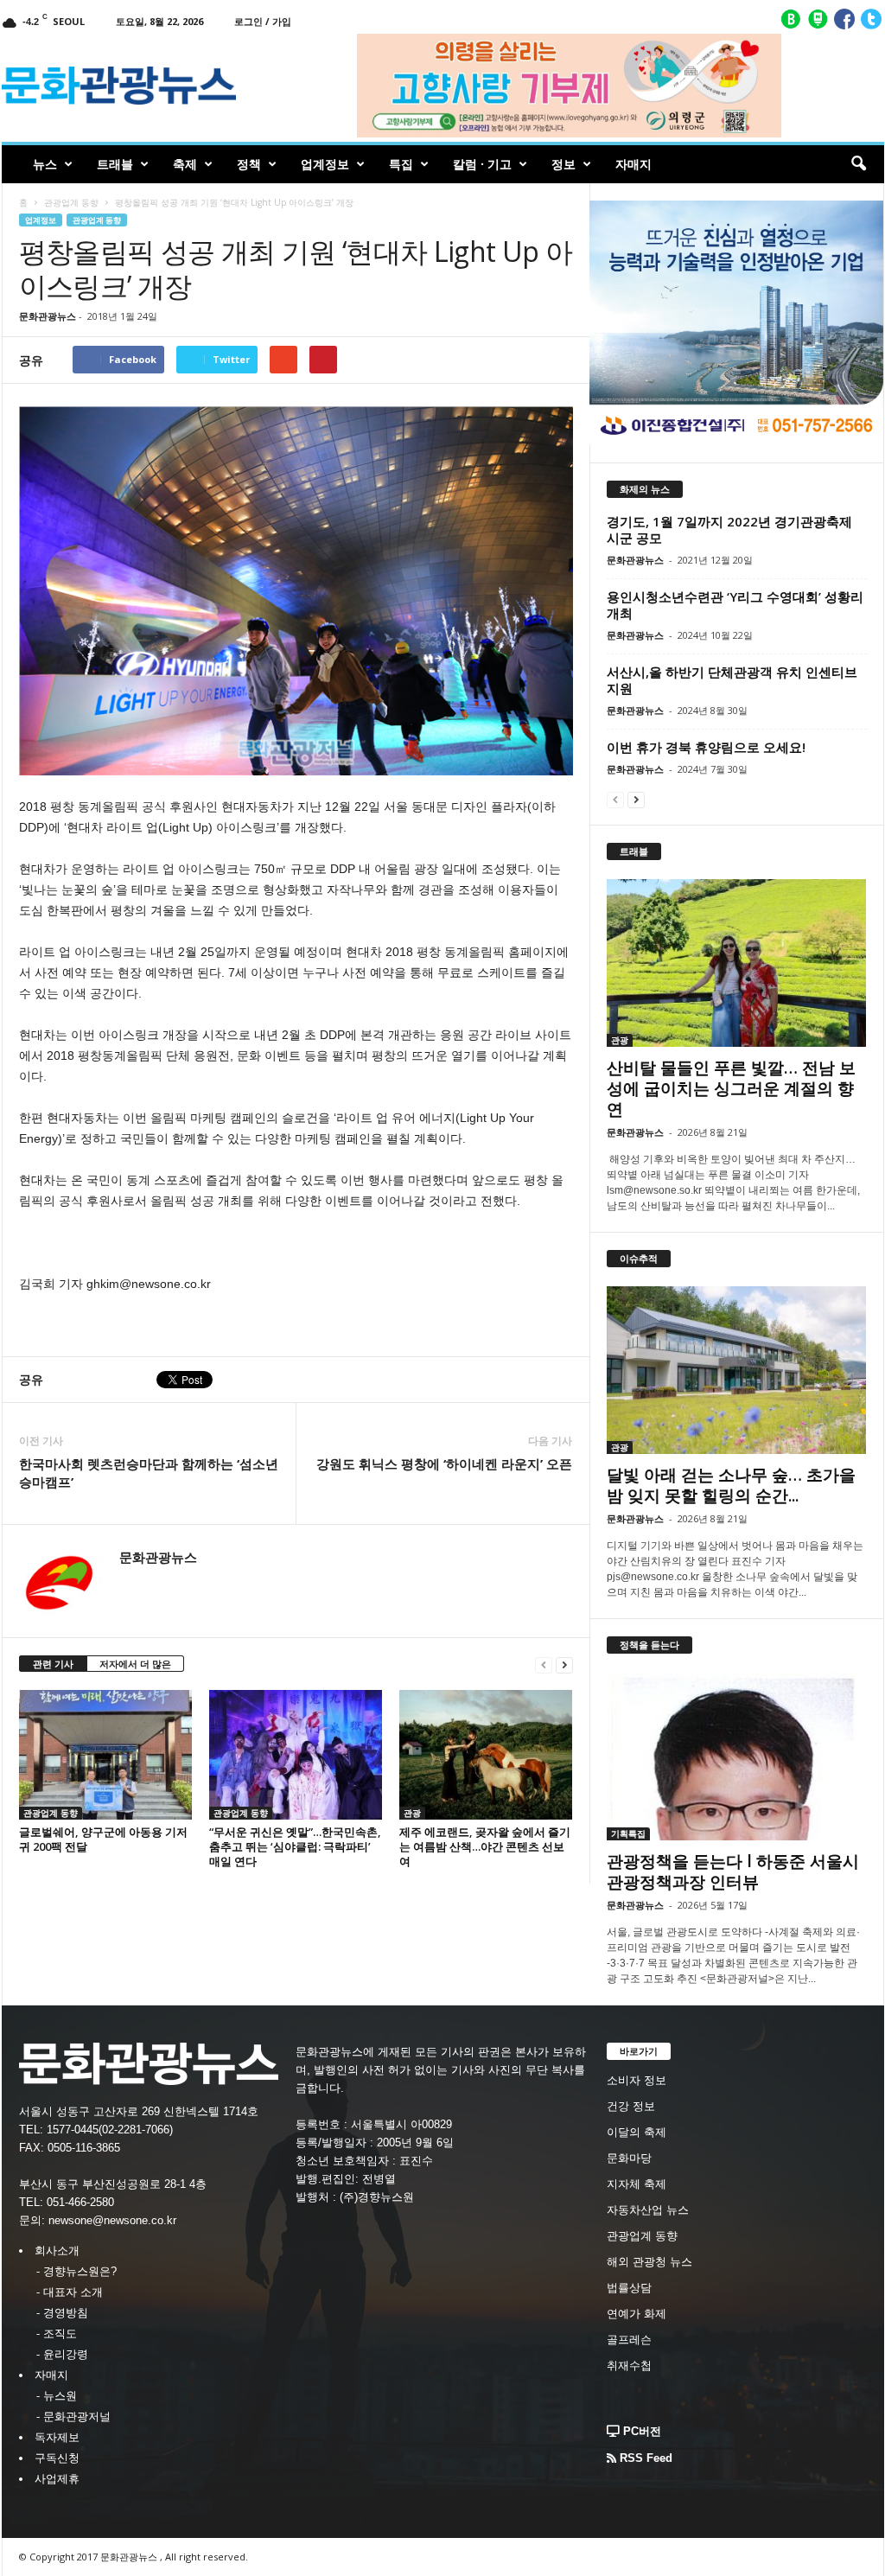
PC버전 (640, 2431)
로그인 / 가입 (263, 21)
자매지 (634, 164)
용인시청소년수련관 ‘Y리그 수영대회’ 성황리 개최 (735, 605)
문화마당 (629, 2158)
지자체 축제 (637, 2184)
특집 (401, 164)
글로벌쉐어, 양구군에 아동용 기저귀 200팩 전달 (103, 1839)
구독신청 (57, 2458)
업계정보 (325, 164)
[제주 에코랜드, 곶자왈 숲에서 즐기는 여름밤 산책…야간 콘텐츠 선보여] (486, 1755)
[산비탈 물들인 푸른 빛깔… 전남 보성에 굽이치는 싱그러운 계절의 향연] (737, 963)
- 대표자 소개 (70, 2292)
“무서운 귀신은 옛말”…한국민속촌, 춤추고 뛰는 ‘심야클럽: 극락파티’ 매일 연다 (295, 1846)
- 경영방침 (62, 2313)
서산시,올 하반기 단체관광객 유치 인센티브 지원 (732, 680)
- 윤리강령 (62, 2354)
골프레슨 (629, 2340)
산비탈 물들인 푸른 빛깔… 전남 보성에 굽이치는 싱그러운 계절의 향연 (731, 1088)
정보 (563, 164)
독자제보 (57, 2437)
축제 (185, 164)
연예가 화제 (637, 2314)
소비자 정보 (637, 2080)
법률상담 (629, 2288)
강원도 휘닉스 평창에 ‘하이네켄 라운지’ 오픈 (444, 1463)
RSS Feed (644, 2458)
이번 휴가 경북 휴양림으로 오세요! (706, 747)
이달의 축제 (637, 2132)
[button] (858, 164)
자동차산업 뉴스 (648, 2210)
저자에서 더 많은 (135, 1664)
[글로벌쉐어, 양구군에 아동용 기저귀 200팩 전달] (105, 1755)
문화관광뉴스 (48, 316)
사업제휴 (57, 2479)
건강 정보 (631, 2106)
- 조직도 (57, 2334)
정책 (249, 164)
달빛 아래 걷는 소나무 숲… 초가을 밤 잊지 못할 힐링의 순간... (731, 1485)
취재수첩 (629, 2366)
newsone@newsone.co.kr (112, 2220)
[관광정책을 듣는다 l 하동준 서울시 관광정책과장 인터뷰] (737, 1757)
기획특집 (628, 1833)
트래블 (115, 164)
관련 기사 (53, 1664)
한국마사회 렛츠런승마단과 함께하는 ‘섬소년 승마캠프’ (149, 1473)
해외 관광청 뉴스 (649, 2262)
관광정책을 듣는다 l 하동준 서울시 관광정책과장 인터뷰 (733, 1871)
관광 (412, 1813)
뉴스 (45, 164)
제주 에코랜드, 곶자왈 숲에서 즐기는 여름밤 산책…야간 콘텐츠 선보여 (485, 1846)
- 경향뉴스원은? (76, 2271)
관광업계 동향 (71, 202)
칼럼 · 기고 (482, 164)
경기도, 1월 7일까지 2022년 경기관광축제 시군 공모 (729, 529)
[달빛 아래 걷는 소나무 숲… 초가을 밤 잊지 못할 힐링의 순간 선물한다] (737, 1370)
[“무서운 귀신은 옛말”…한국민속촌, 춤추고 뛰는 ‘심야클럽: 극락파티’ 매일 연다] (296, 1755)
